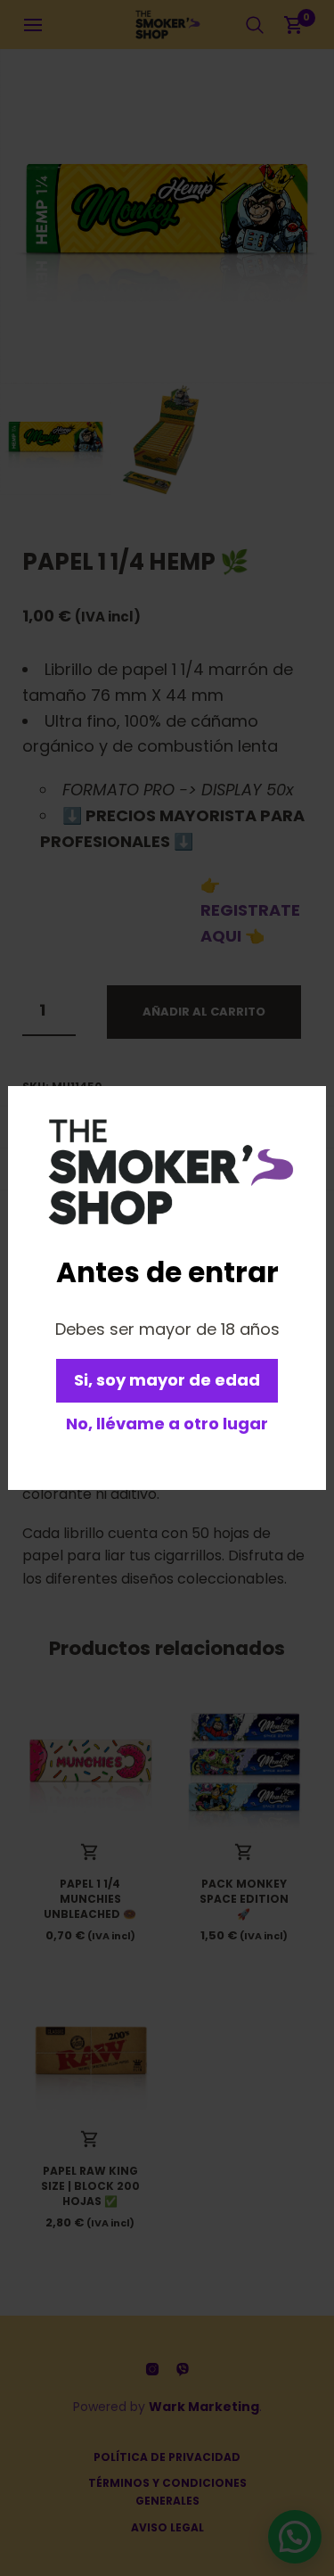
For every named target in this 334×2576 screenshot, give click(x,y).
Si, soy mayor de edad (167, 1380)
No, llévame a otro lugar (167, 1424)
